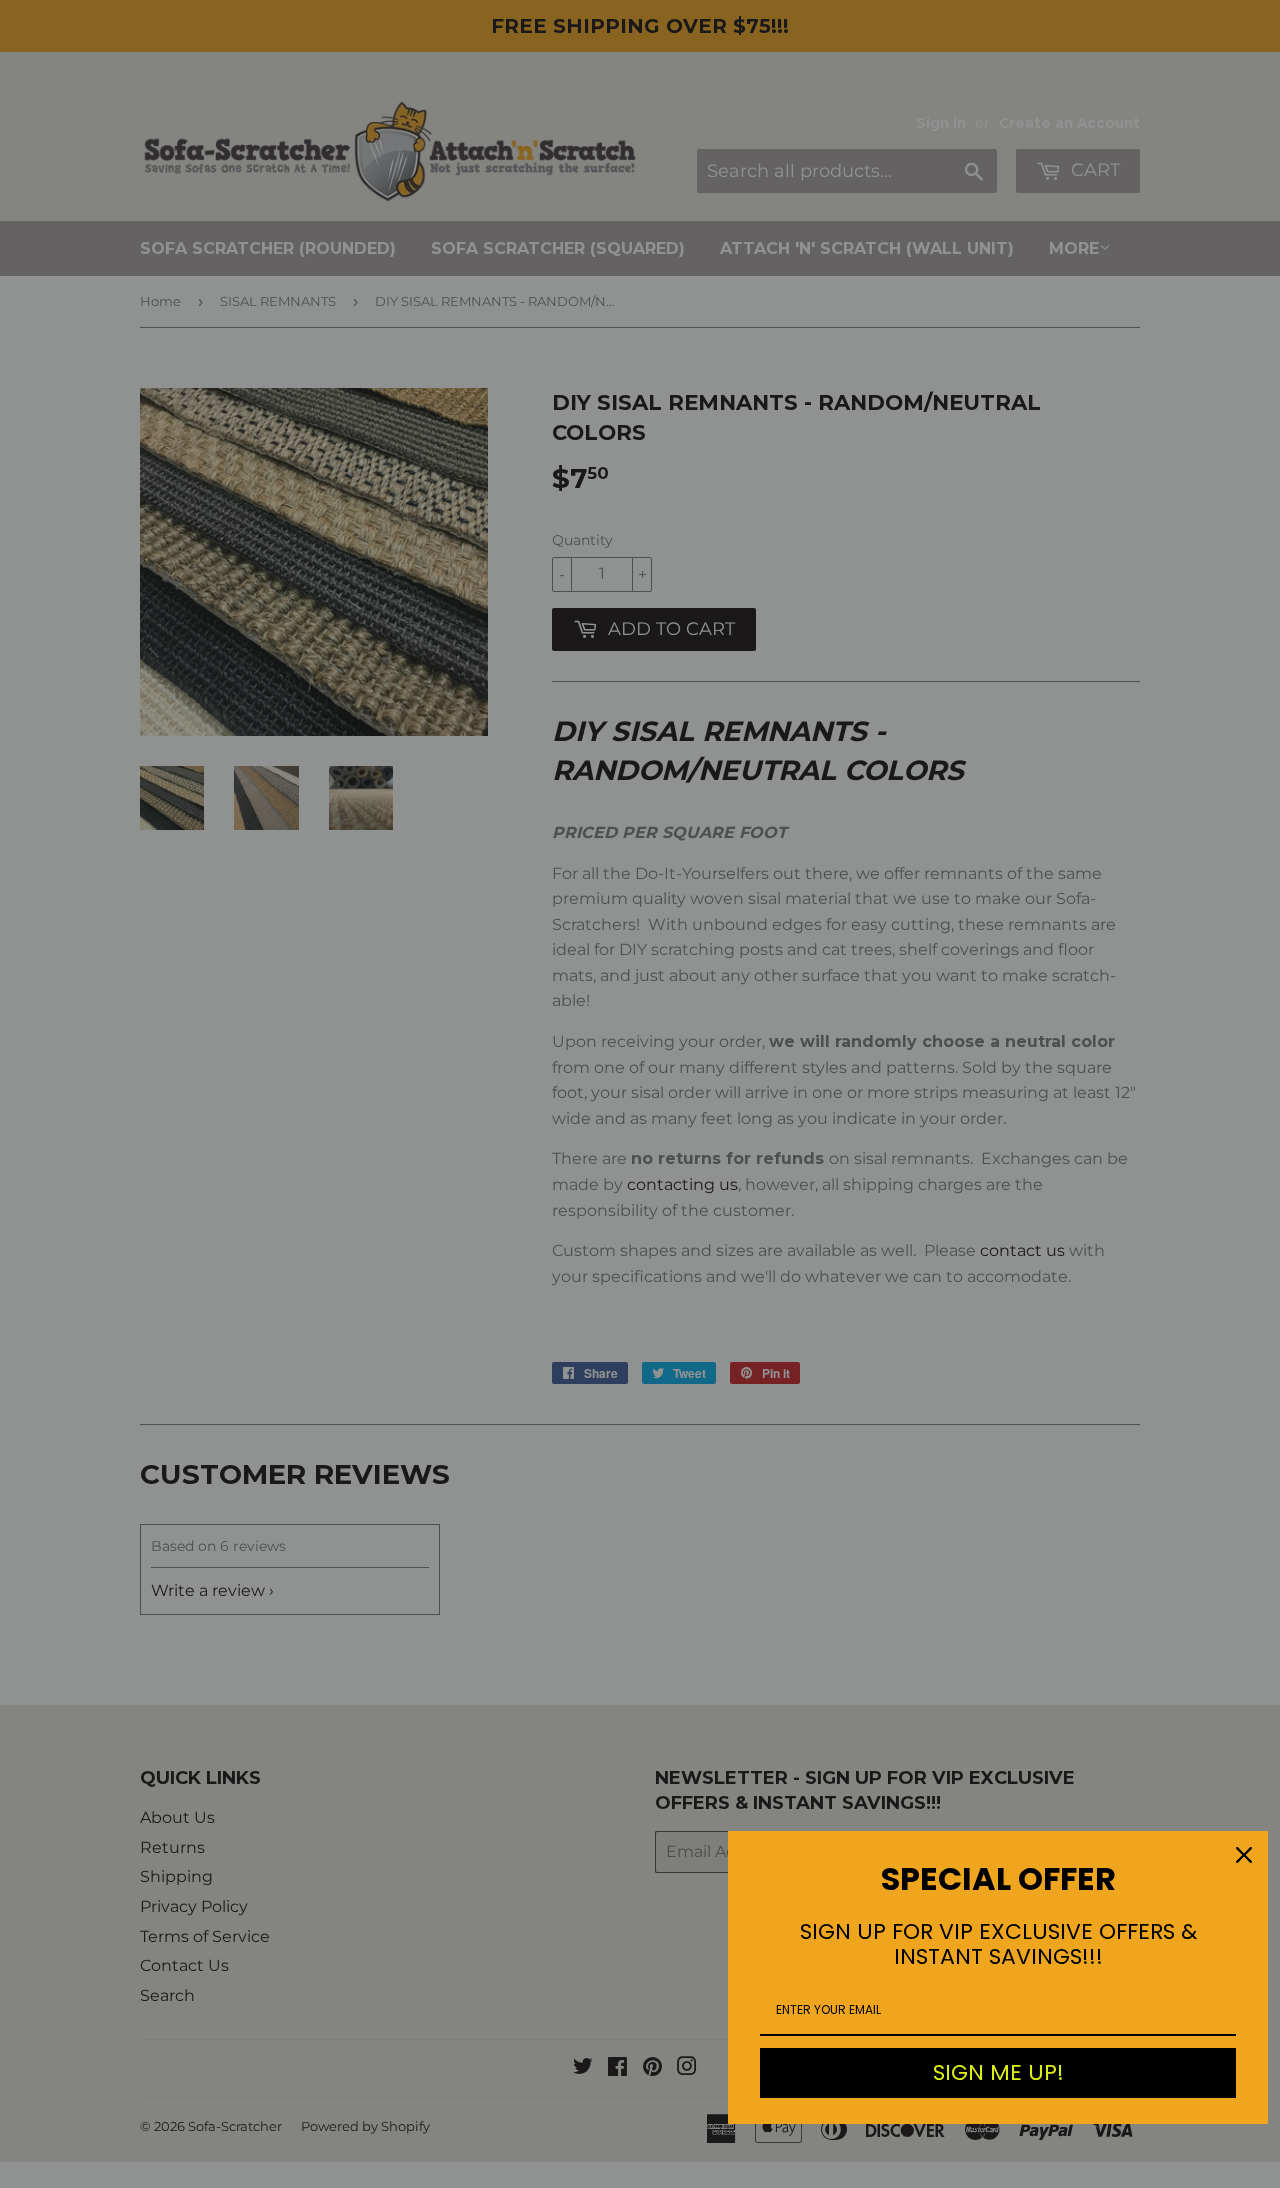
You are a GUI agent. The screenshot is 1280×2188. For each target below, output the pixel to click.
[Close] (1244, 1855)
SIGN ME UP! (998, 2072)
